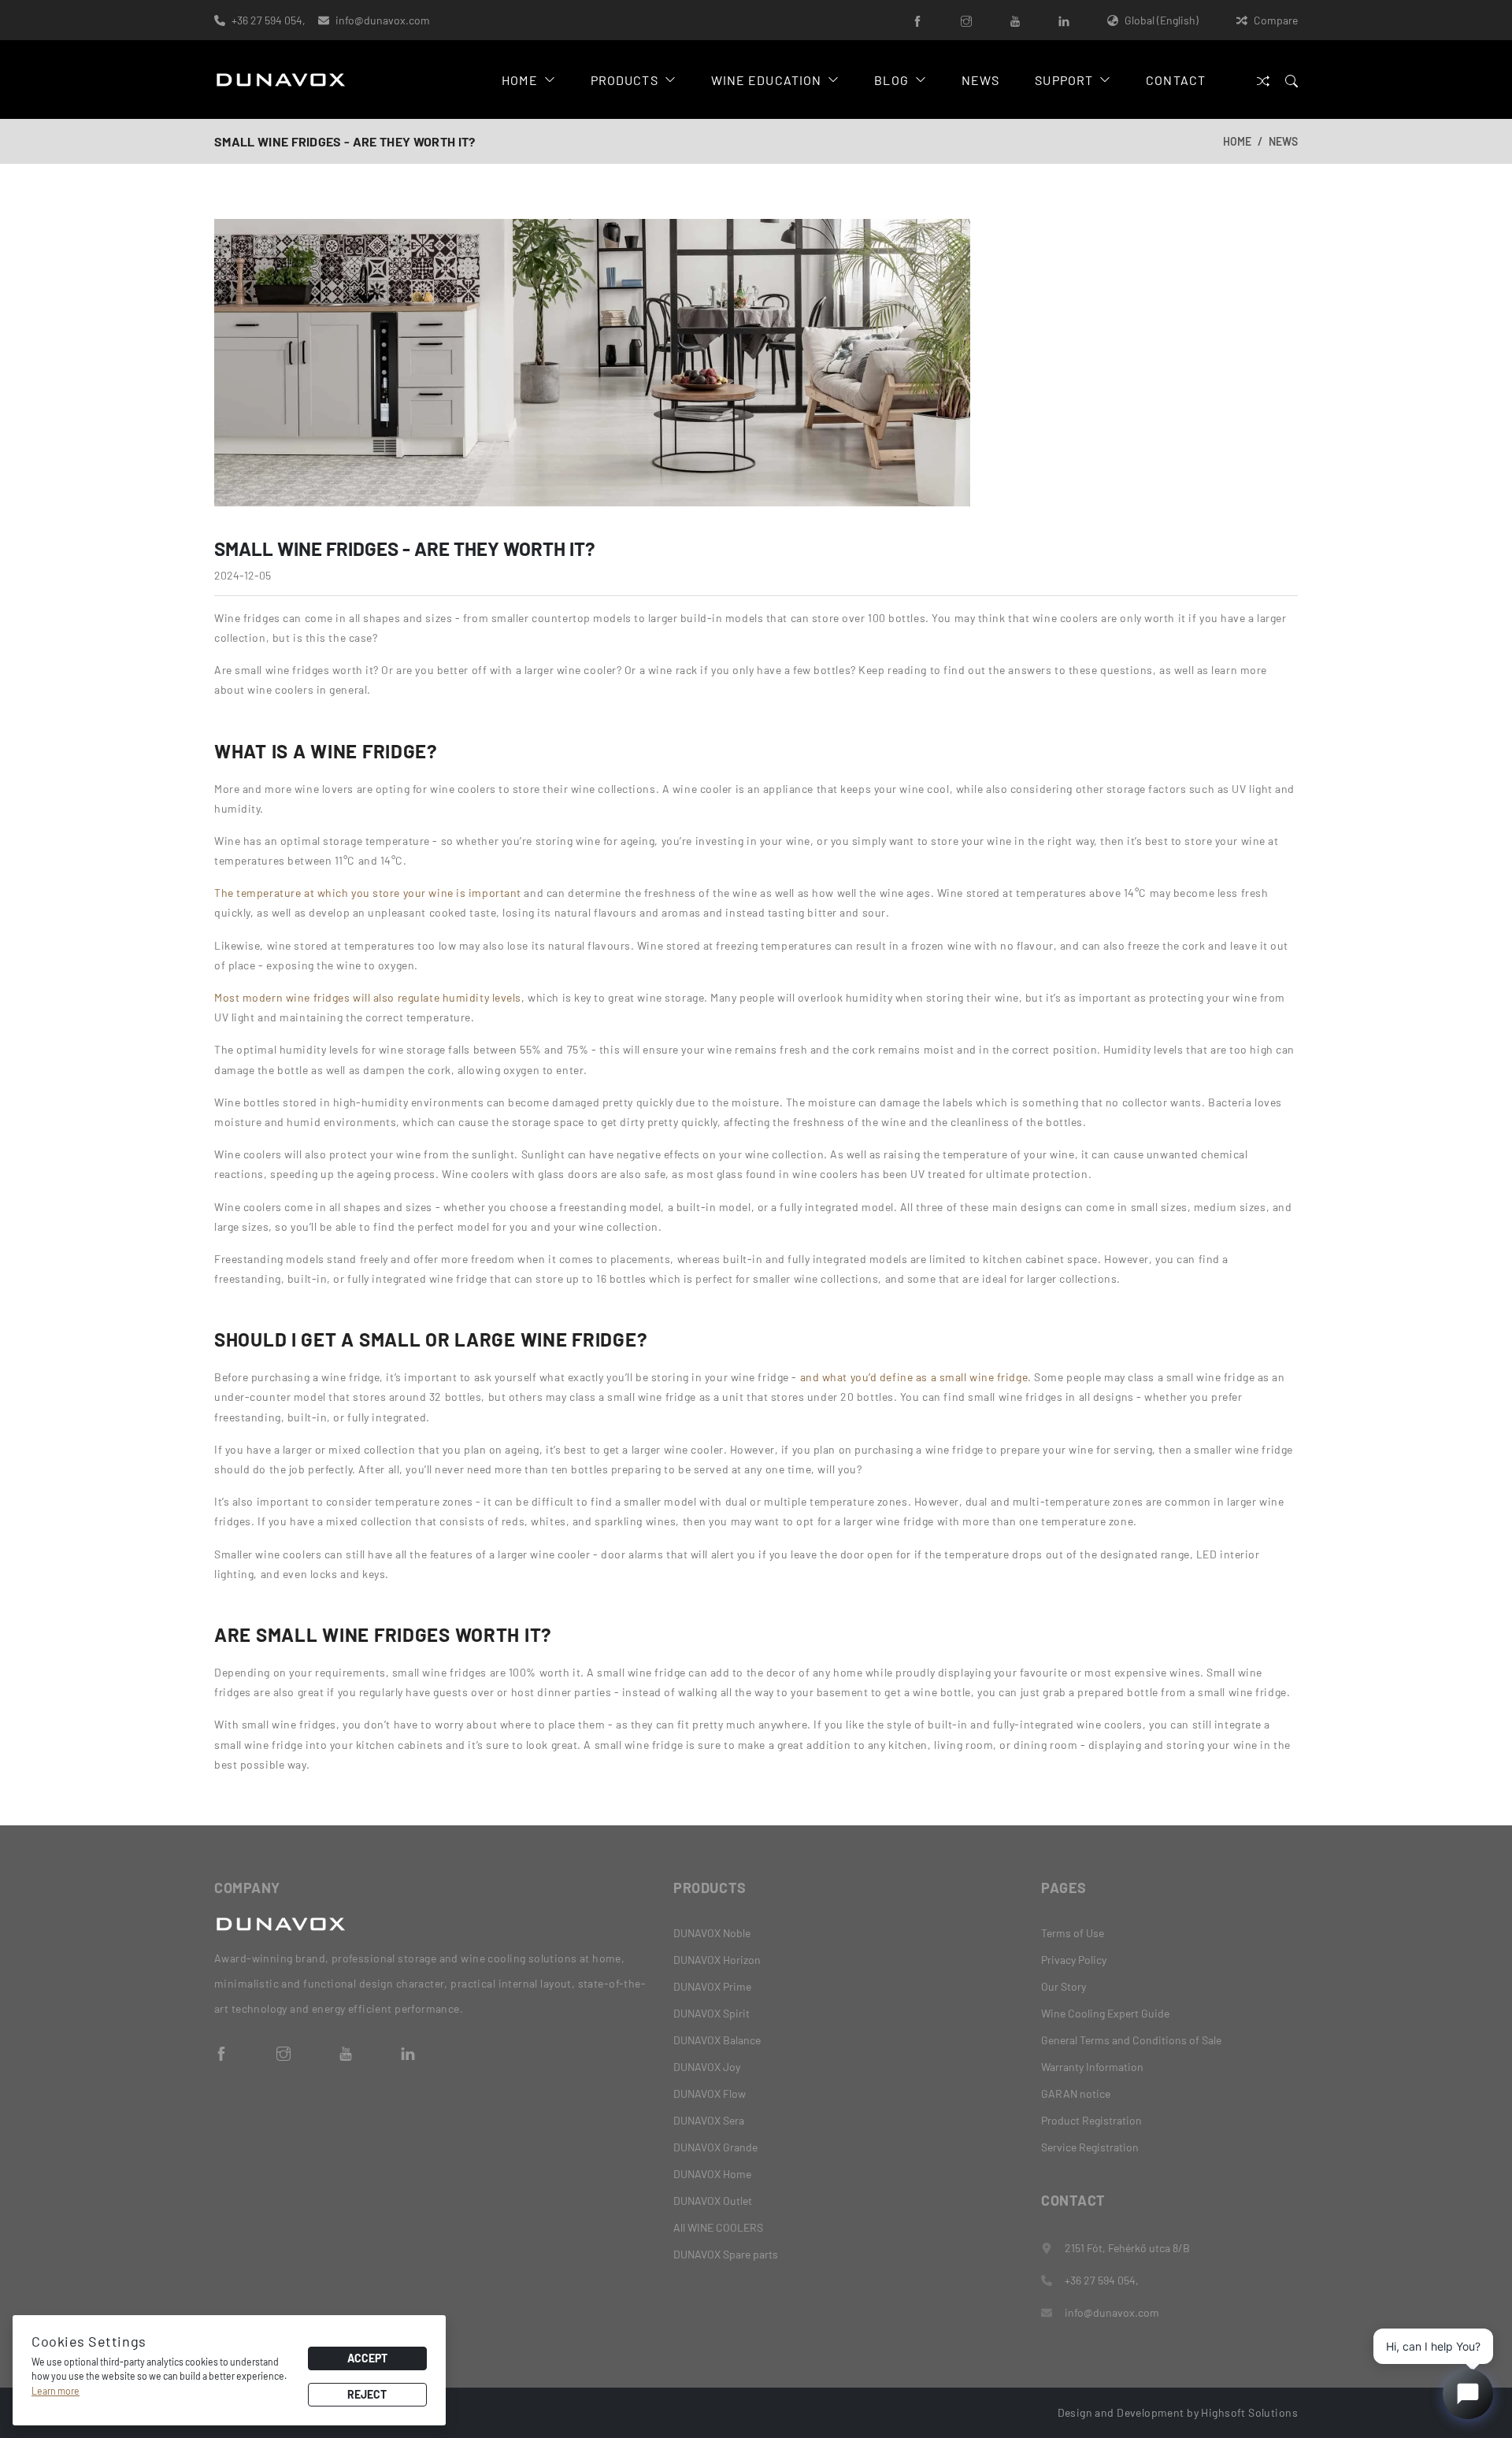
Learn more (56, 2391)
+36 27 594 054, (269, 20)
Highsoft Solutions (1249, 2412)
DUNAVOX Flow (710, 2093)
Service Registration (1090, 2147)
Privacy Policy (1074, 1960)
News (980, 80)
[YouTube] (1015, 20)
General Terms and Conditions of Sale (1131, 2040)
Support (1064, 80)
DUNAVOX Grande (715, 2147)
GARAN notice (1076, 2093)
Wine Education (767, 80)
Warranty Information (1092, 2067)
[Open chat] (1468, 2394)
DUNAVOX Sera (709, 2120)
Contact (1176, 80)
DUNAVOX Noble (712, 1933)
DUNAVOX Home (712, 2174)
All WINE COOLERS (718, 2227)
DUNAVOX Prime (712, 1986)
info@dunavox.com (383, 20)
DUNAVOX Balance (717, 2040)
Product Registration (1091, 2120)
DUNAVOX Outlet (713, 2201)
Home (519, 80)
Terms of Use (1073, 1933)
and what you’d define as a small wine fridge (914, 1377)
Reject (367, 2394)
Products (624, 80)
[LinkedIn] (1064, 20)
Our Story (1064, 1986)
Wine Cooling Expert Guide (1105, 2013)
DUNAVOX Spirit (712, 2013)
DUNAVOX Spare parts (726, 2254)
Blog (891, 80)
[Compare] (1263, 80)
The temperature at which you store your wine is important (368, 893)
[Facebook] (917, 20)
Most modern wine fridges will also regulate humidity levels (368, 997)
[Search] (1291, 80)
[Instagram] (966, 20)
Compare (1276, 20)
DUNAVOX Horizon (717, 1960)
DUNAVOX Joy (707, 2067)
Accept (367, 2358)
